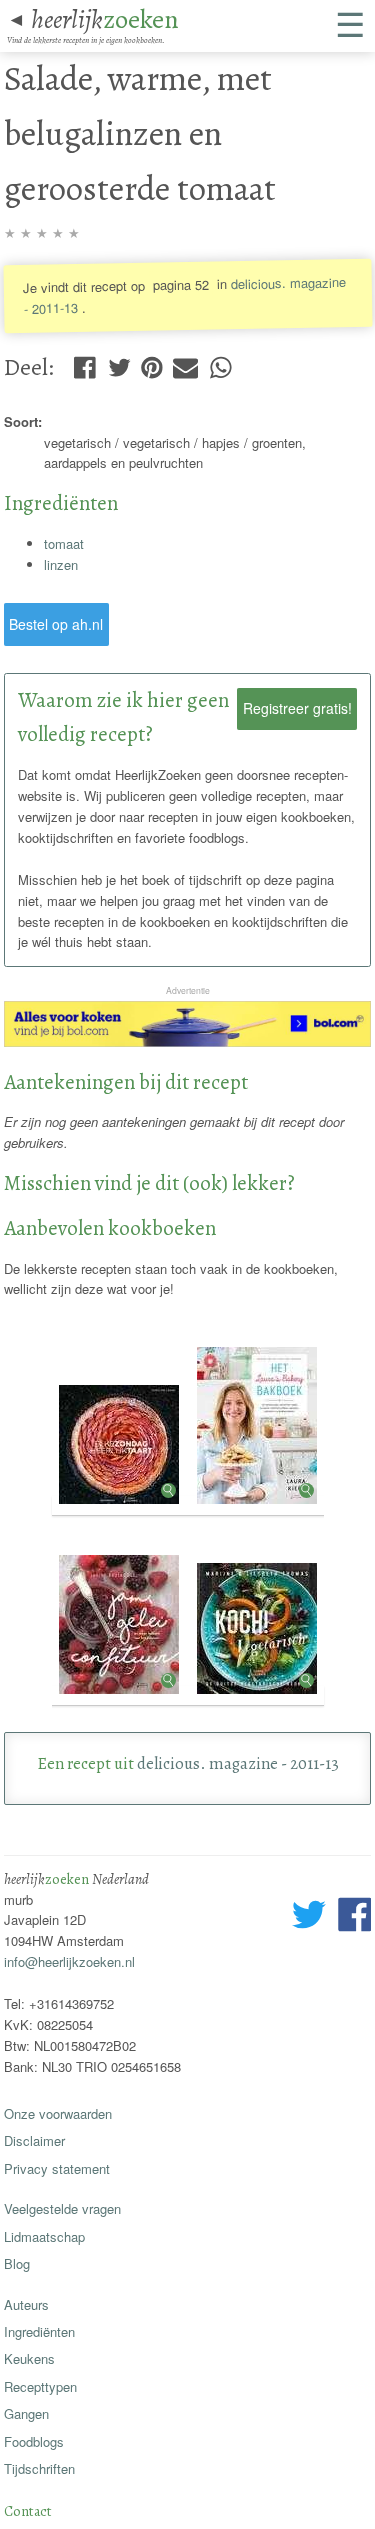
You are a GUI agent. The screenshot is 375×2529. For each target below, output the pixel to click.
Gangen (26, 2413)
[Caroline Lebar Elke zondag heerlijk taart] (121, 1505)
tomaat (64, 543)
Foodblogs (34, 2441)
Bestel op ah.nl (56, 624)
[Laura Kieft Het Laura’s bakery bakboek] (257, 1505)
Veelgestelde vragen (62, 2208)
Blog (17, 2263)
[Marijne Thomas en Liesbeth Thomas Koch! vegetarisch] (257, 1695)
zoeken (105, 19)
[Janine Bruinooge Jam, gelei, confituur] (121, 1695)
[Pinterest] (152, 363)
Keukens (29, 2358)
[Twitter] (119, 363)
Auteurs (26, 2304)
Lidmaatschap (44, 2236)
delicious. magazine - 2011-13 (238, 1763)
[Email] (185, 363)
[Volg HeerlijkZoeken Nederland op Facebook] (354, 1917)
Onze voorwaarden (58, 2113)
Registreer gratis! (297, 708)
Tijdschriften (39, 2468)
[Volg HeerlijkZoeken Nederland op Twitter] (309, 1917)
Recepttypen (40, 2386)
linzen (61, 564)
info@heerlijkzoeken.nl (69, 1961)
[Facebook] (84, 363)
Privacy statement (57, 2168)
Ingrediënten (39, 2331)
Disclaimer (34, 2140)
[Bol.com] (188, 1041)
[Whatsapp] (220, 363)
